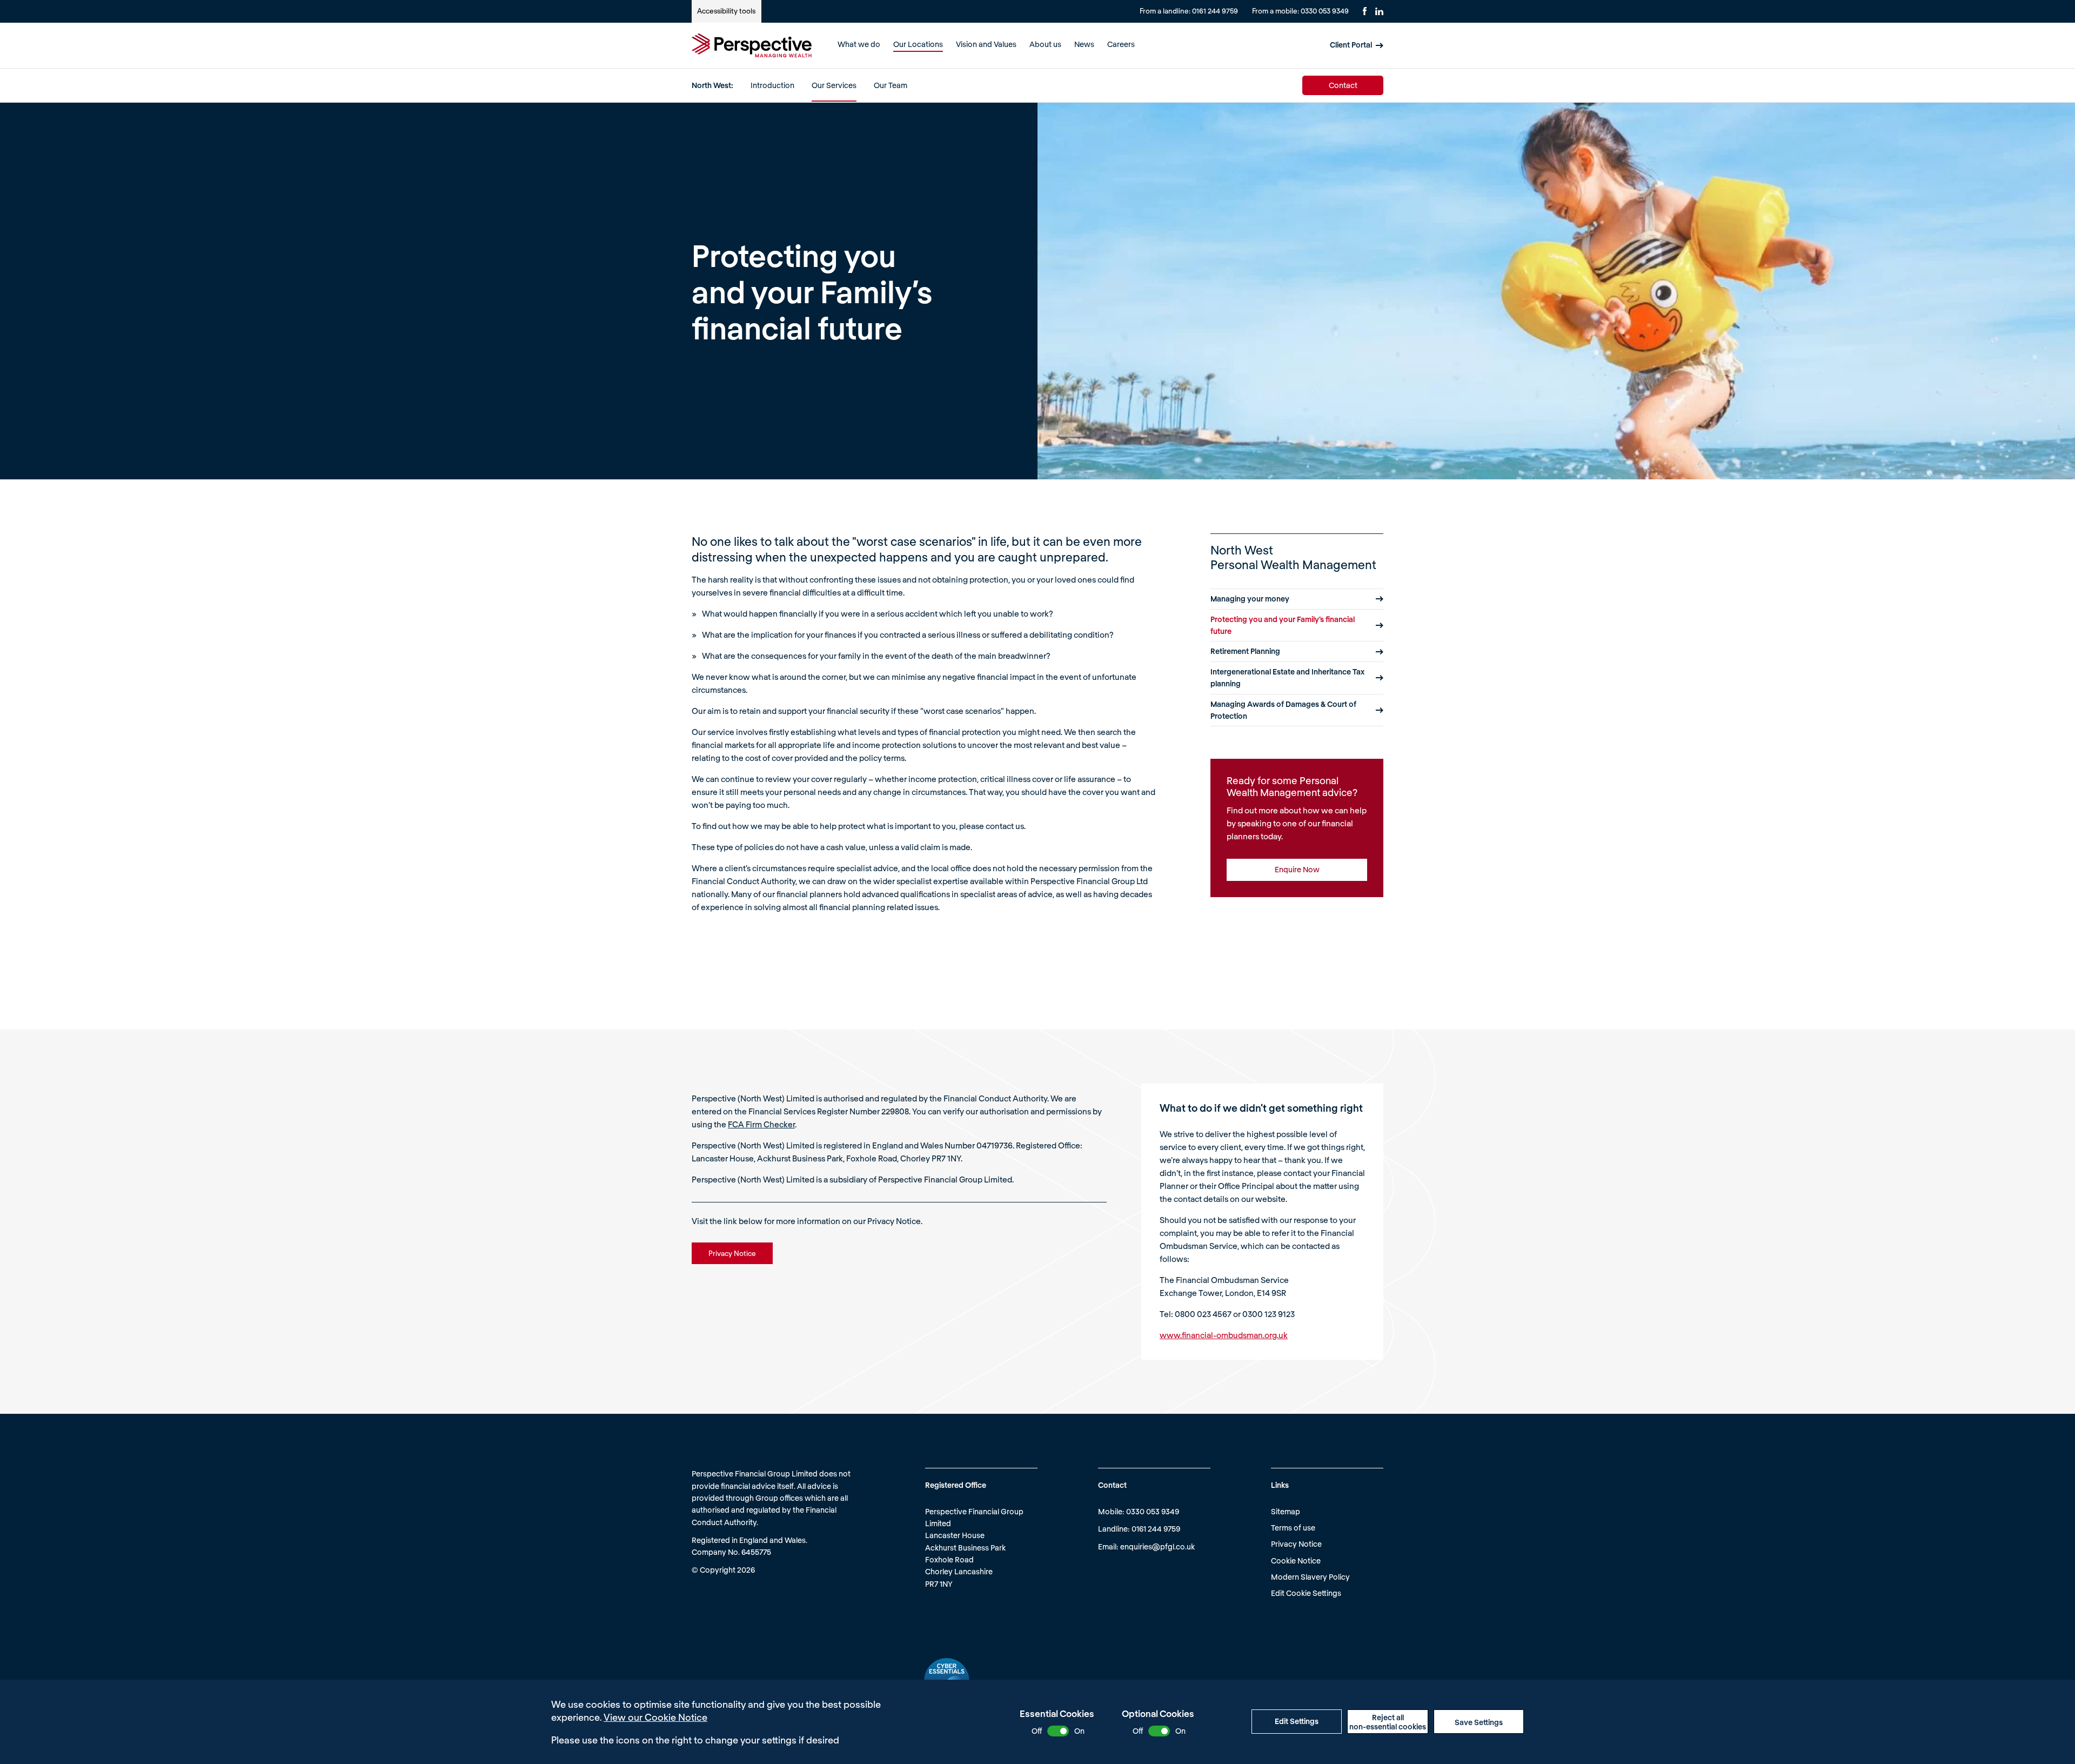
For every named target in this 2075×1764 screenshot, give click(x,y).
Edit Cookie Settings (1306, 1593)
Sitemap (1286, 1511)
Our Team (891, 85)
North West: (712, 85)
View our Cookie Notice (655, 1717)
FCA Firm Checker (761, 1124)
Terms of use (1293, 1528)
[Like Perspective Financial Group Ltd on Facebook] (1365, 11)
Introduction (772, 85)
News (1084, 44)
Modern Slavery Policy (1310, 1577)
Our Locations (918, 44)
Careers (1121, 44)
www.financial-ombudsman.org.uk (1224, 1335)
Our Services (834, 85)
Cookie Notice (1296, 1561)
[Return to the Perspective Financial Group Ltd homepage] (752, 45)
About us (1045, 44)
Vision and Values (986, 44)
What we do (859, 44)
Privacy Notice (1296, 1544)
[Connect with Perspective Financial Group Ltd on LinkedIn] (1379, 11)
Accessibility (726, 11)
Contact (1343, 85)
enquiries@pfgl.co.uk (1157, 1546)
